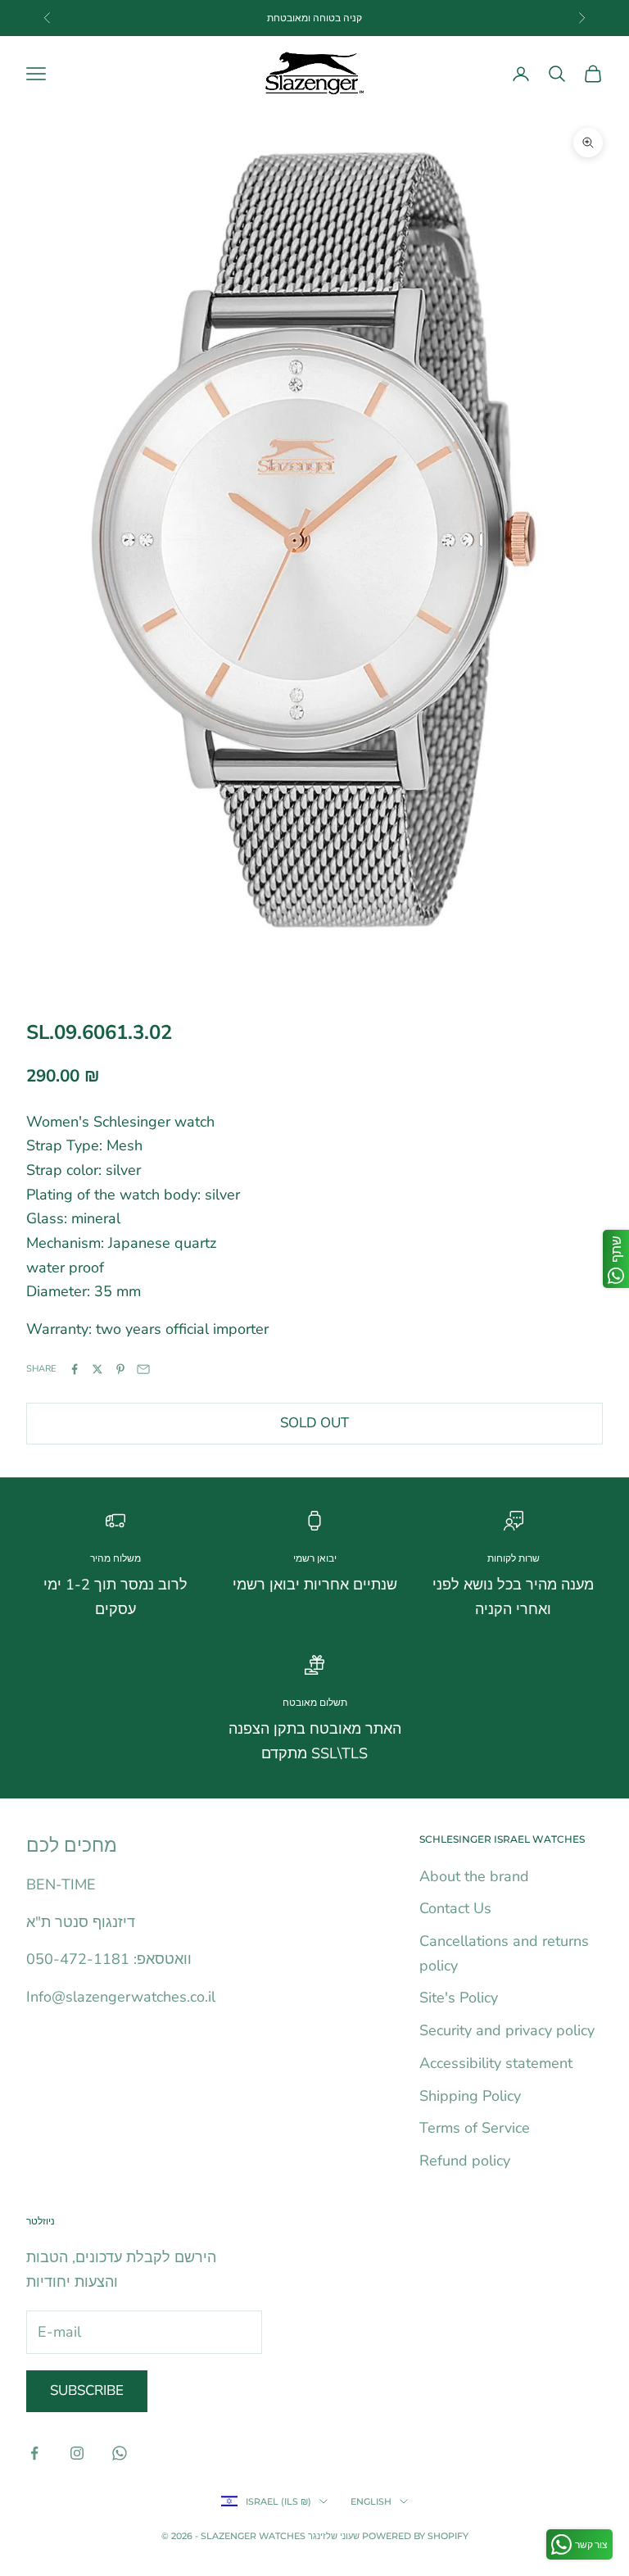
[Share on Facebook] (75, 1369)
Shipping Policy (470, 2096)
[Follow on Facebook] (34, 2453)
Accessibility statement (496, 2063)
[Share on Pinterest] (120, 1369)
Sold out (314, 1423)
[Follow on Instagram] (77, 2453)
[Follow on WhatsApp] (120, 2453)
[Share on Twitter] (97, 1369)
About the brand (474, 1876)
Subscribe (87, 2390)
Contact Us (455, 1908)
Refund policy (465, 2161)
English (371, 2501)
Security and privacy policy (507, 2030)
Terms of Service (475, 2128)
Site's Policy (459, 1998)
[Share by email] (143, 1369)
